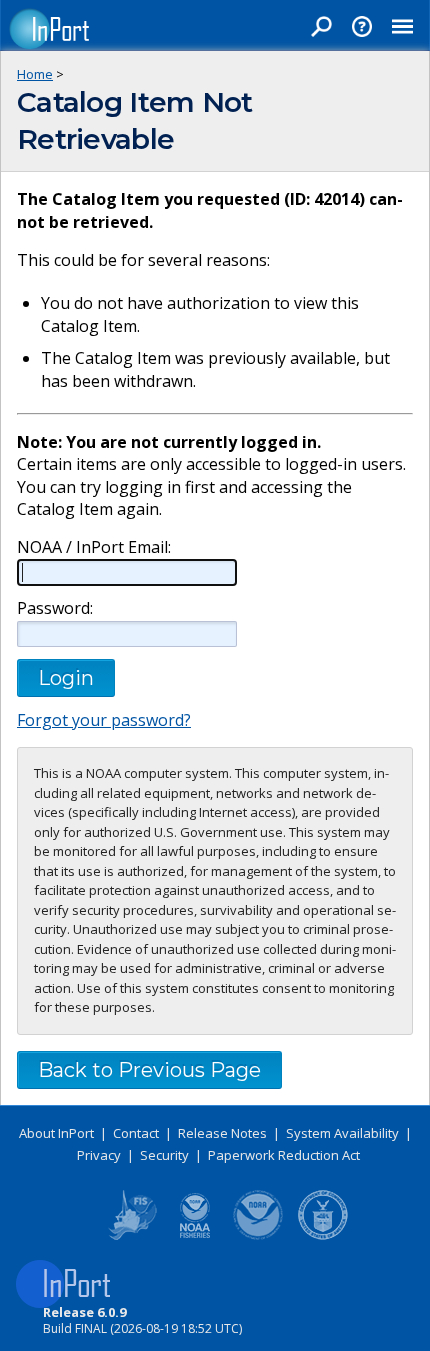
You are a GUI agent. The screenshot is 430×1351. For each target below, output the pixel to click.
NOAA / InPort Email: (94, 547)
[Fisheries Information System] (131, 1236)
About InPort (56, 1133)
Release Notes (222, 1133)
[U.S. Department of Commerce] (323, 1236)
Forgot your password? (104, 720)
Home (35, 74)
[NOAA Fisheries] (195, 1236)
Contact (136, 1133)
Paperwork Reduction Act (284, 1155)
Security (164, 1155)
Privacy (99, 1155)
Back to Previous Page (149, 1070)
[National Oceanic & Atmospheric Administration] (259, 1236)
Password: (55, 608)
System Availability (342, 1133)
